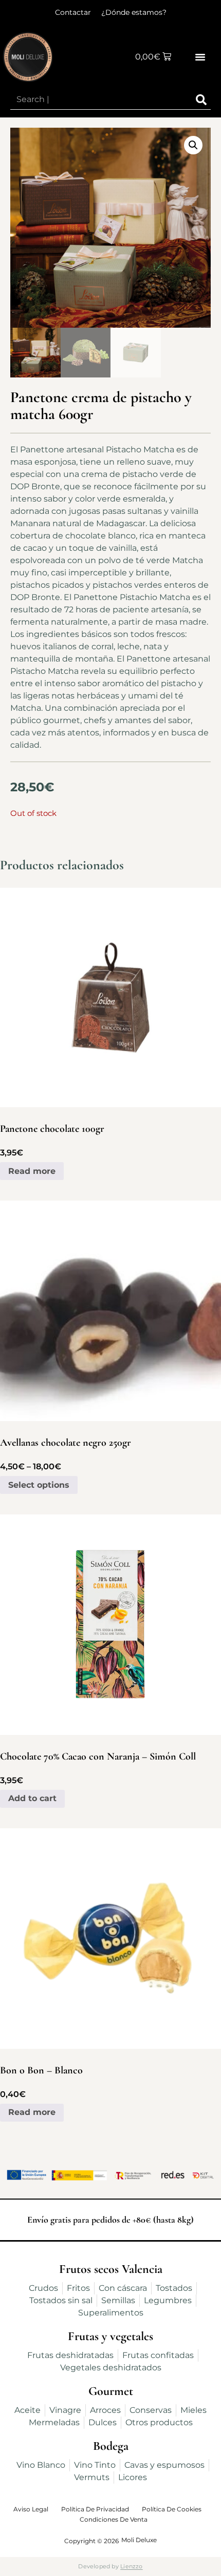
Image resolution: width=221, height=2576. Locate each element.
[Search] (201, 100)
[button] (200, 57)
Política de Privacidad (95, 2509)
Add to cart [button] (32, 1798)
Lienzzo (132, 2566)
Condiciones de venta (114, 2519)
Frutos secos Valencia (111, 2269)
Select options (39, 1485)
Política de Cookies (172, 2509)
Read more (32, 1171)
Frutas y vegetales (110, 2336)
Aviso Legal (31, 2509)
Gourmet (111, 2391)
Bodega (111, 2446)
